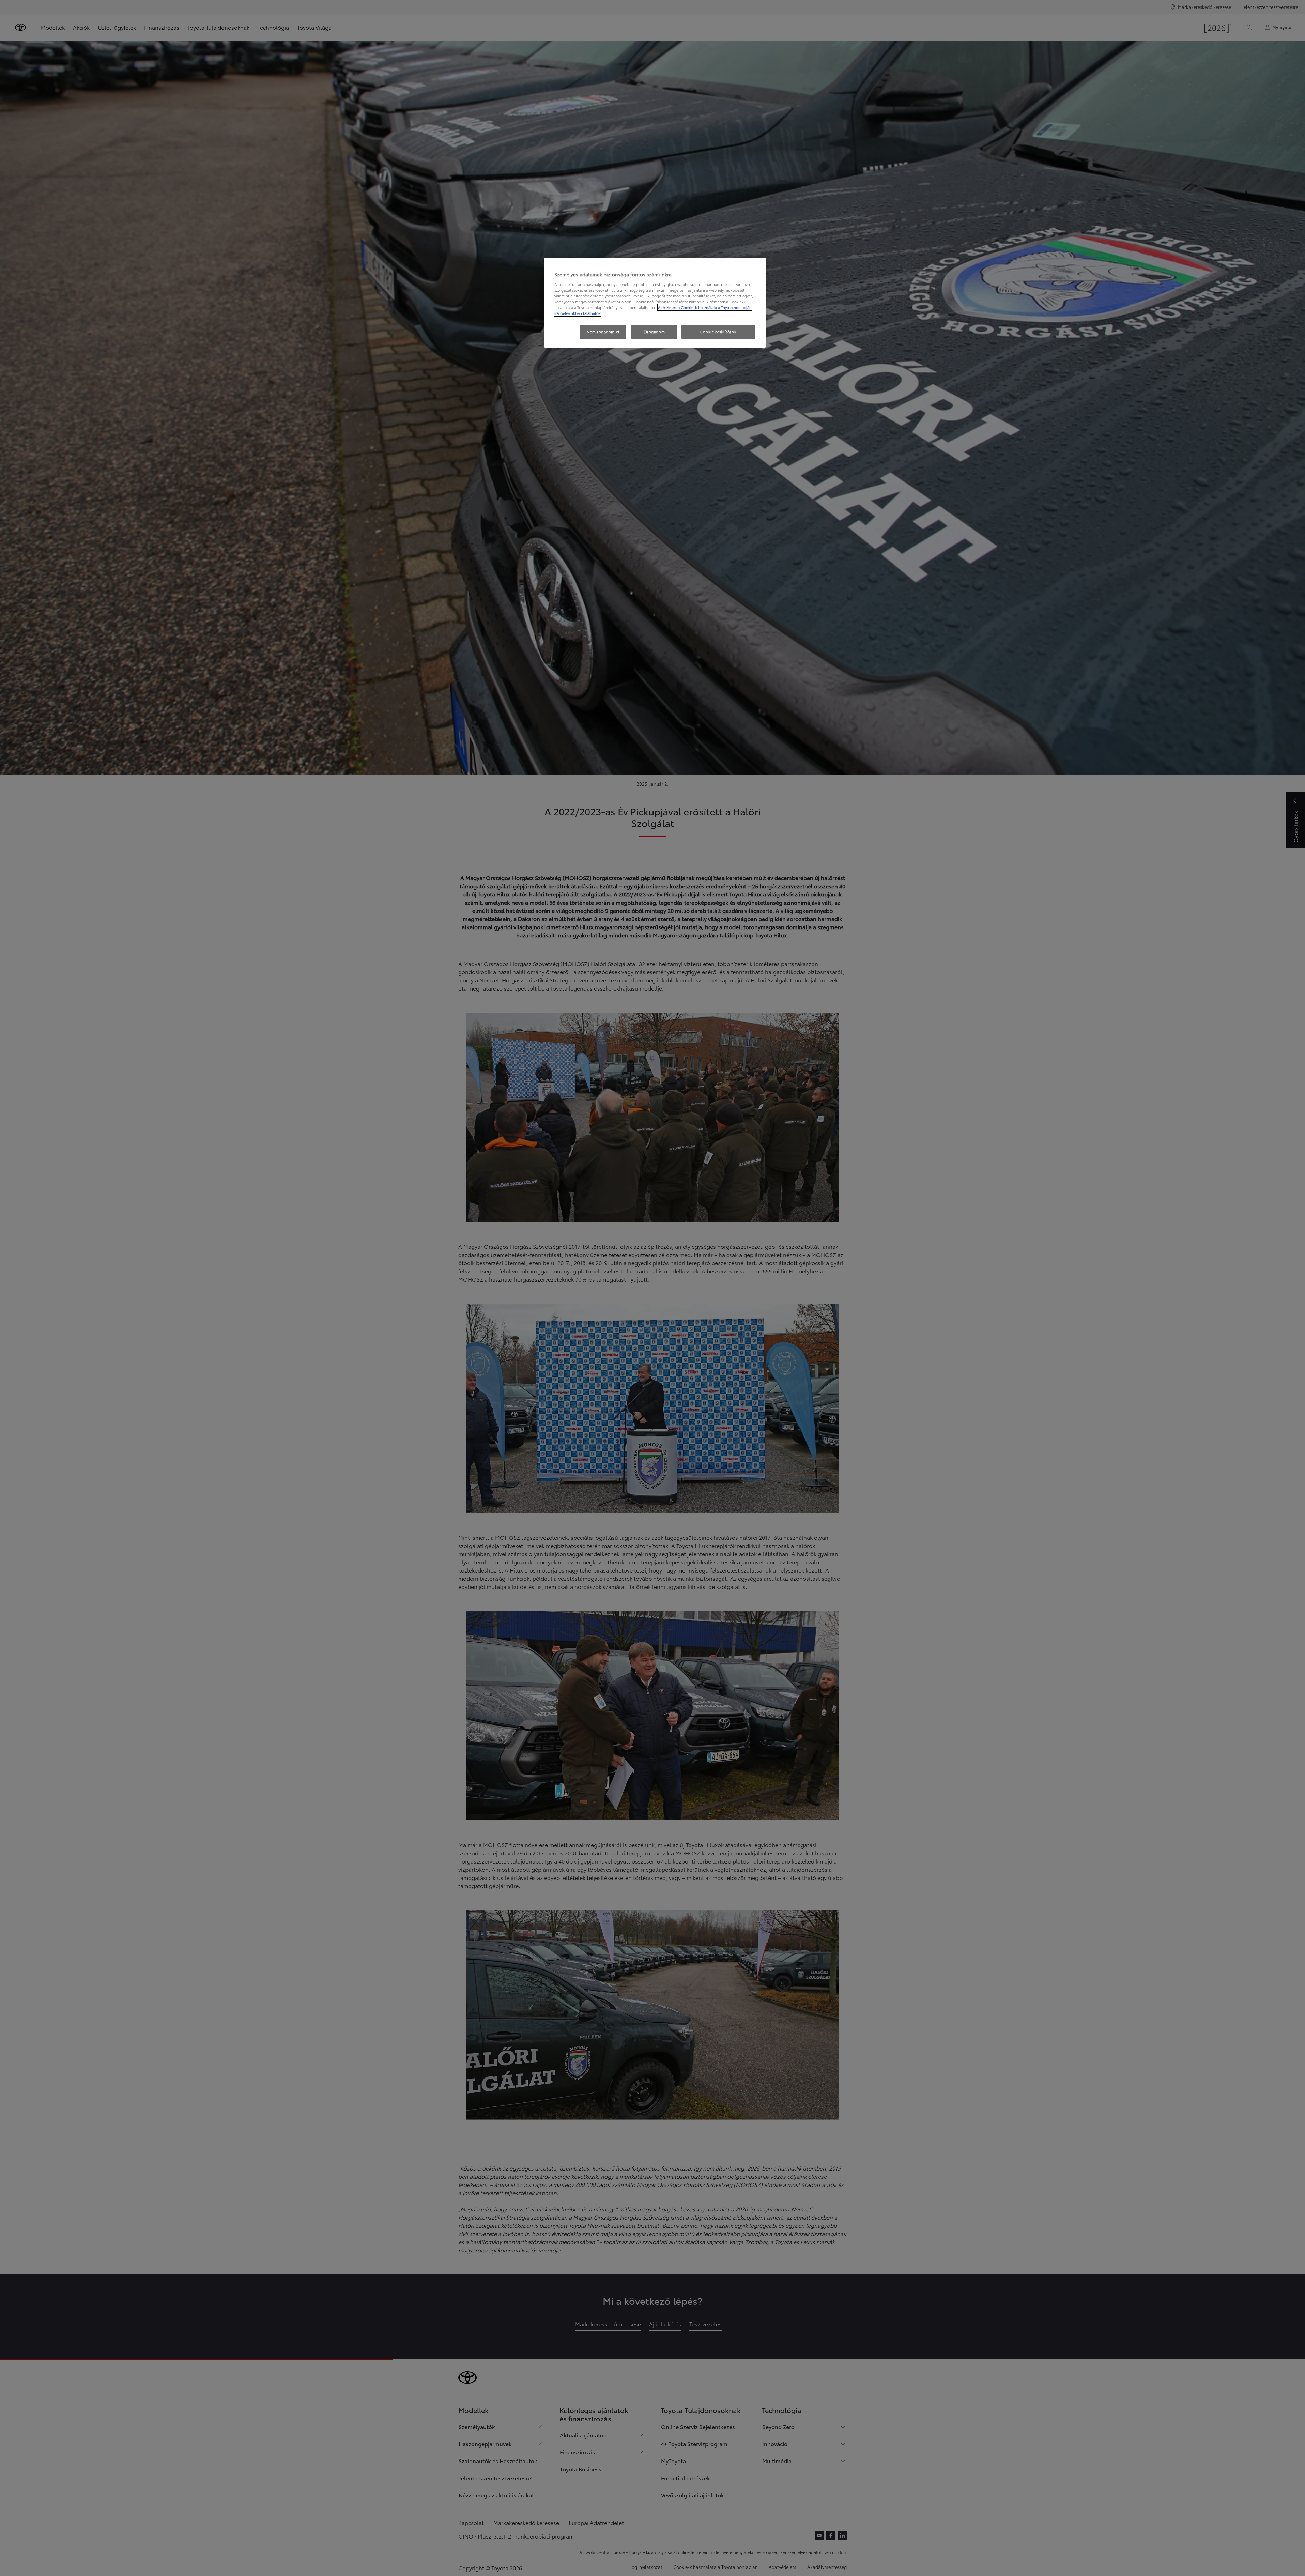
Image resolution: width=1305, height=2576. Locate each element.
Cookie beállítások (718, 332)
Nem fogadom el (603, 332)
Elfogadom (654, 332)
